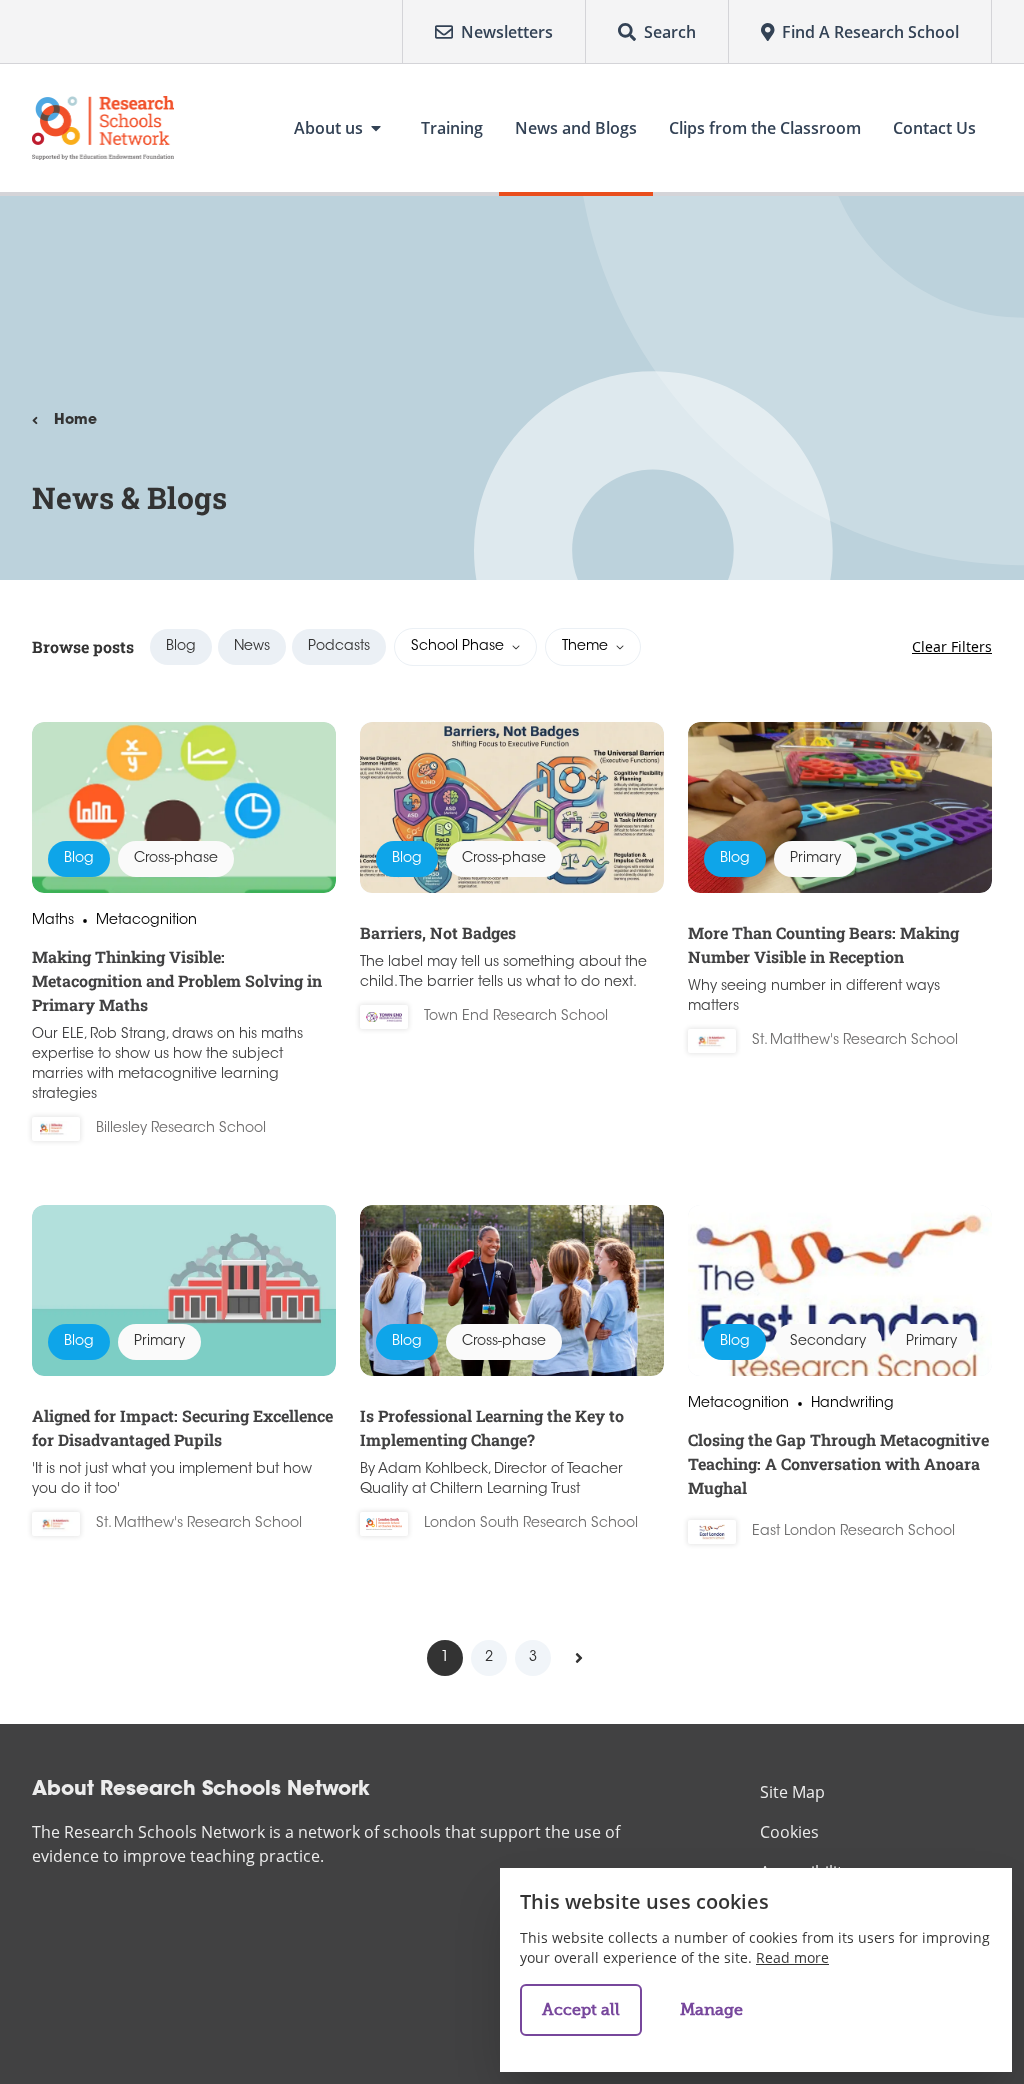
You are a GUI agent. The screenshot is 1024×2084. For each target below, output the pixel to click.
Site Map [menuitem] (792, 1792)
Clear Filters (952, 646)
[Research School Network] (103, 128)
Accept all (581, 2010)
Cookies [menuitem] (789, 1832)
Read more (792, 1957)
